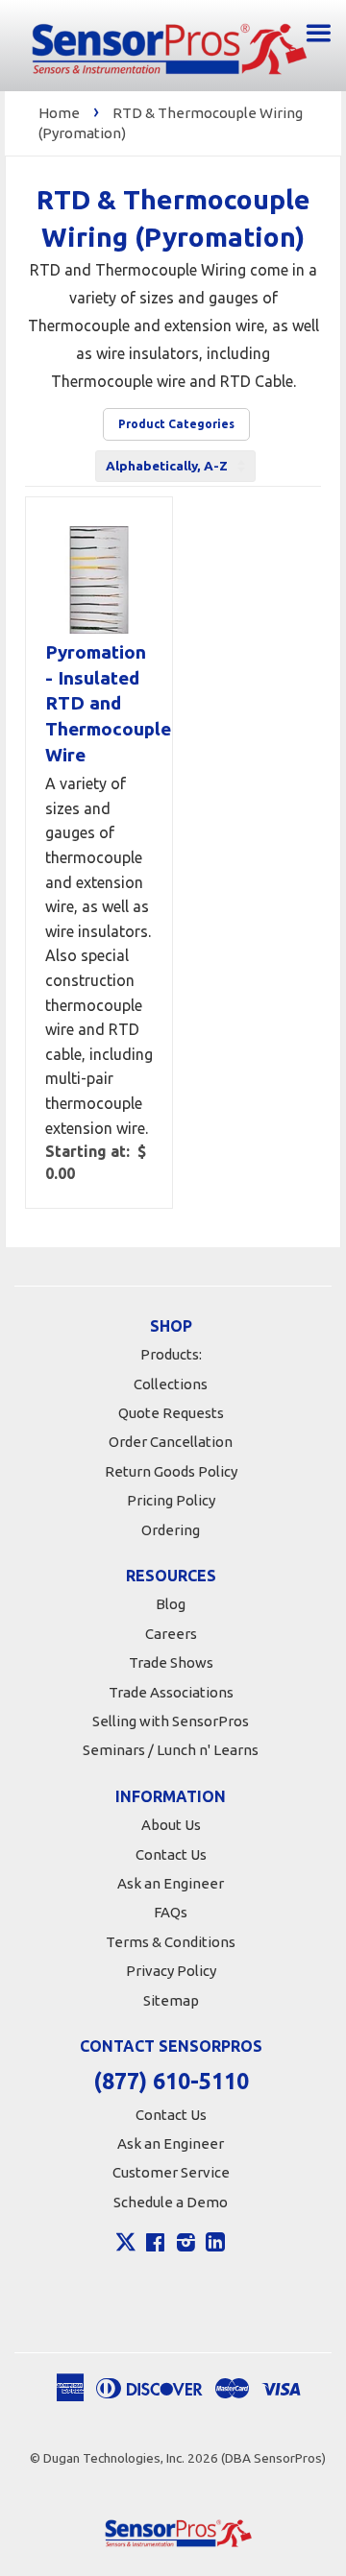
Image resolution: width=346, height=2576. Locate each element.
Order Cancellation (171, 1442)
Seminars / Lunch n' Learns (171, 1750)
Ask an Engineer (171, 1883)
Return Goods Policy (171, 1471)
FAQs (171, 1912)
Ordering (171, 1530)
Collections (171, 1384)
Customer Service (171, 2172)
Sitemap (171, 2000)
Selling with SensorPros (171, 1721)
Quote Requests (171, 1413)
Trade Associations (171, 1692)
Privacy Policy (171, 1971)
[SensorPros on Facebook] (155, 2245)
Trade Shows (171, 1662)
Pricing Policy (171, 1500)
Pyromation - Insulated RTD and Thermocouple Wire (99, 703)
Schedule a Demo (171, 2202)
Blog (171, 1604)
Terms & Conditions (171, 1942)
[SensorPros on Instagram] (186, 2245)
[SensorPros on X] (126, 2247)
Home (59, 113)
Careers (171, 1634)
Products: (171, 1354)
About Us (171, 1825)
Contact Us (171, 1854)
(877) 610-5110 (171, 2081)
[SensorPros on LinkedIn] (215, 2245)
